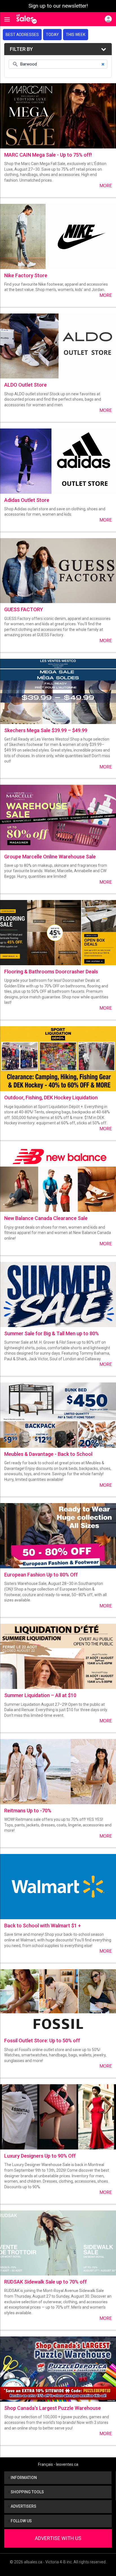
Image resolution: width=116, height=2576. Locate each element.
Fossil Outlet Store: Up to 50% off (42, 2041)
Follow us (21, 2521)
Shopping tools (27, 2492)
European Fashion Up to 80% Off (41, 1575)
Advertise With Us (58, 2538)
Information (23, 2478)
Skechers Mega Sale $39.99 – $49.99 (46, 730)
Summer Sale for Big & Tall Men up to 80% (52, 1333)
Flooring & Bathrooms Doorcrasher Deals (51, 972)
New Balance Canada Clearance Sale (46, 1218)
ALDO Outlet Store (25, 385)
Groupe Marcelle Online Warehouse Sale (50, 857)
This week (76, 35)
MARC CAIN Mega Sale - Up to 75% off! (48, 155)
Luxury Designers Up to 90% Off (40, 2156)
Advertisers (23, 2506)
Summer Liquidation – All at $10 (40, 1695)
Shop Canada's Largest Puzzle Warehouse (53, 2408)
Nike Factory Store (26, 275)
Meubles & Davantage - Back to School (48, 1454)
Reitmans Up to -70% (28, 1811)
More (106, 186)
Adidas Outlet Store (27, 500)
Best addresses (22, 35)
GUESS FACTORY (24, 609)
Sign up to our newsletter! (58, 6)
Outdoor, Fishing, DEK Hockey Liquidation (51, 1098)
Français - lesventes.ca (58, 2464)
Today (52, 35)
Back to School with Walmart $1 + (43, 1926)
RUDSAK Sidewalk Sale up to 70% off (45, 2282)
